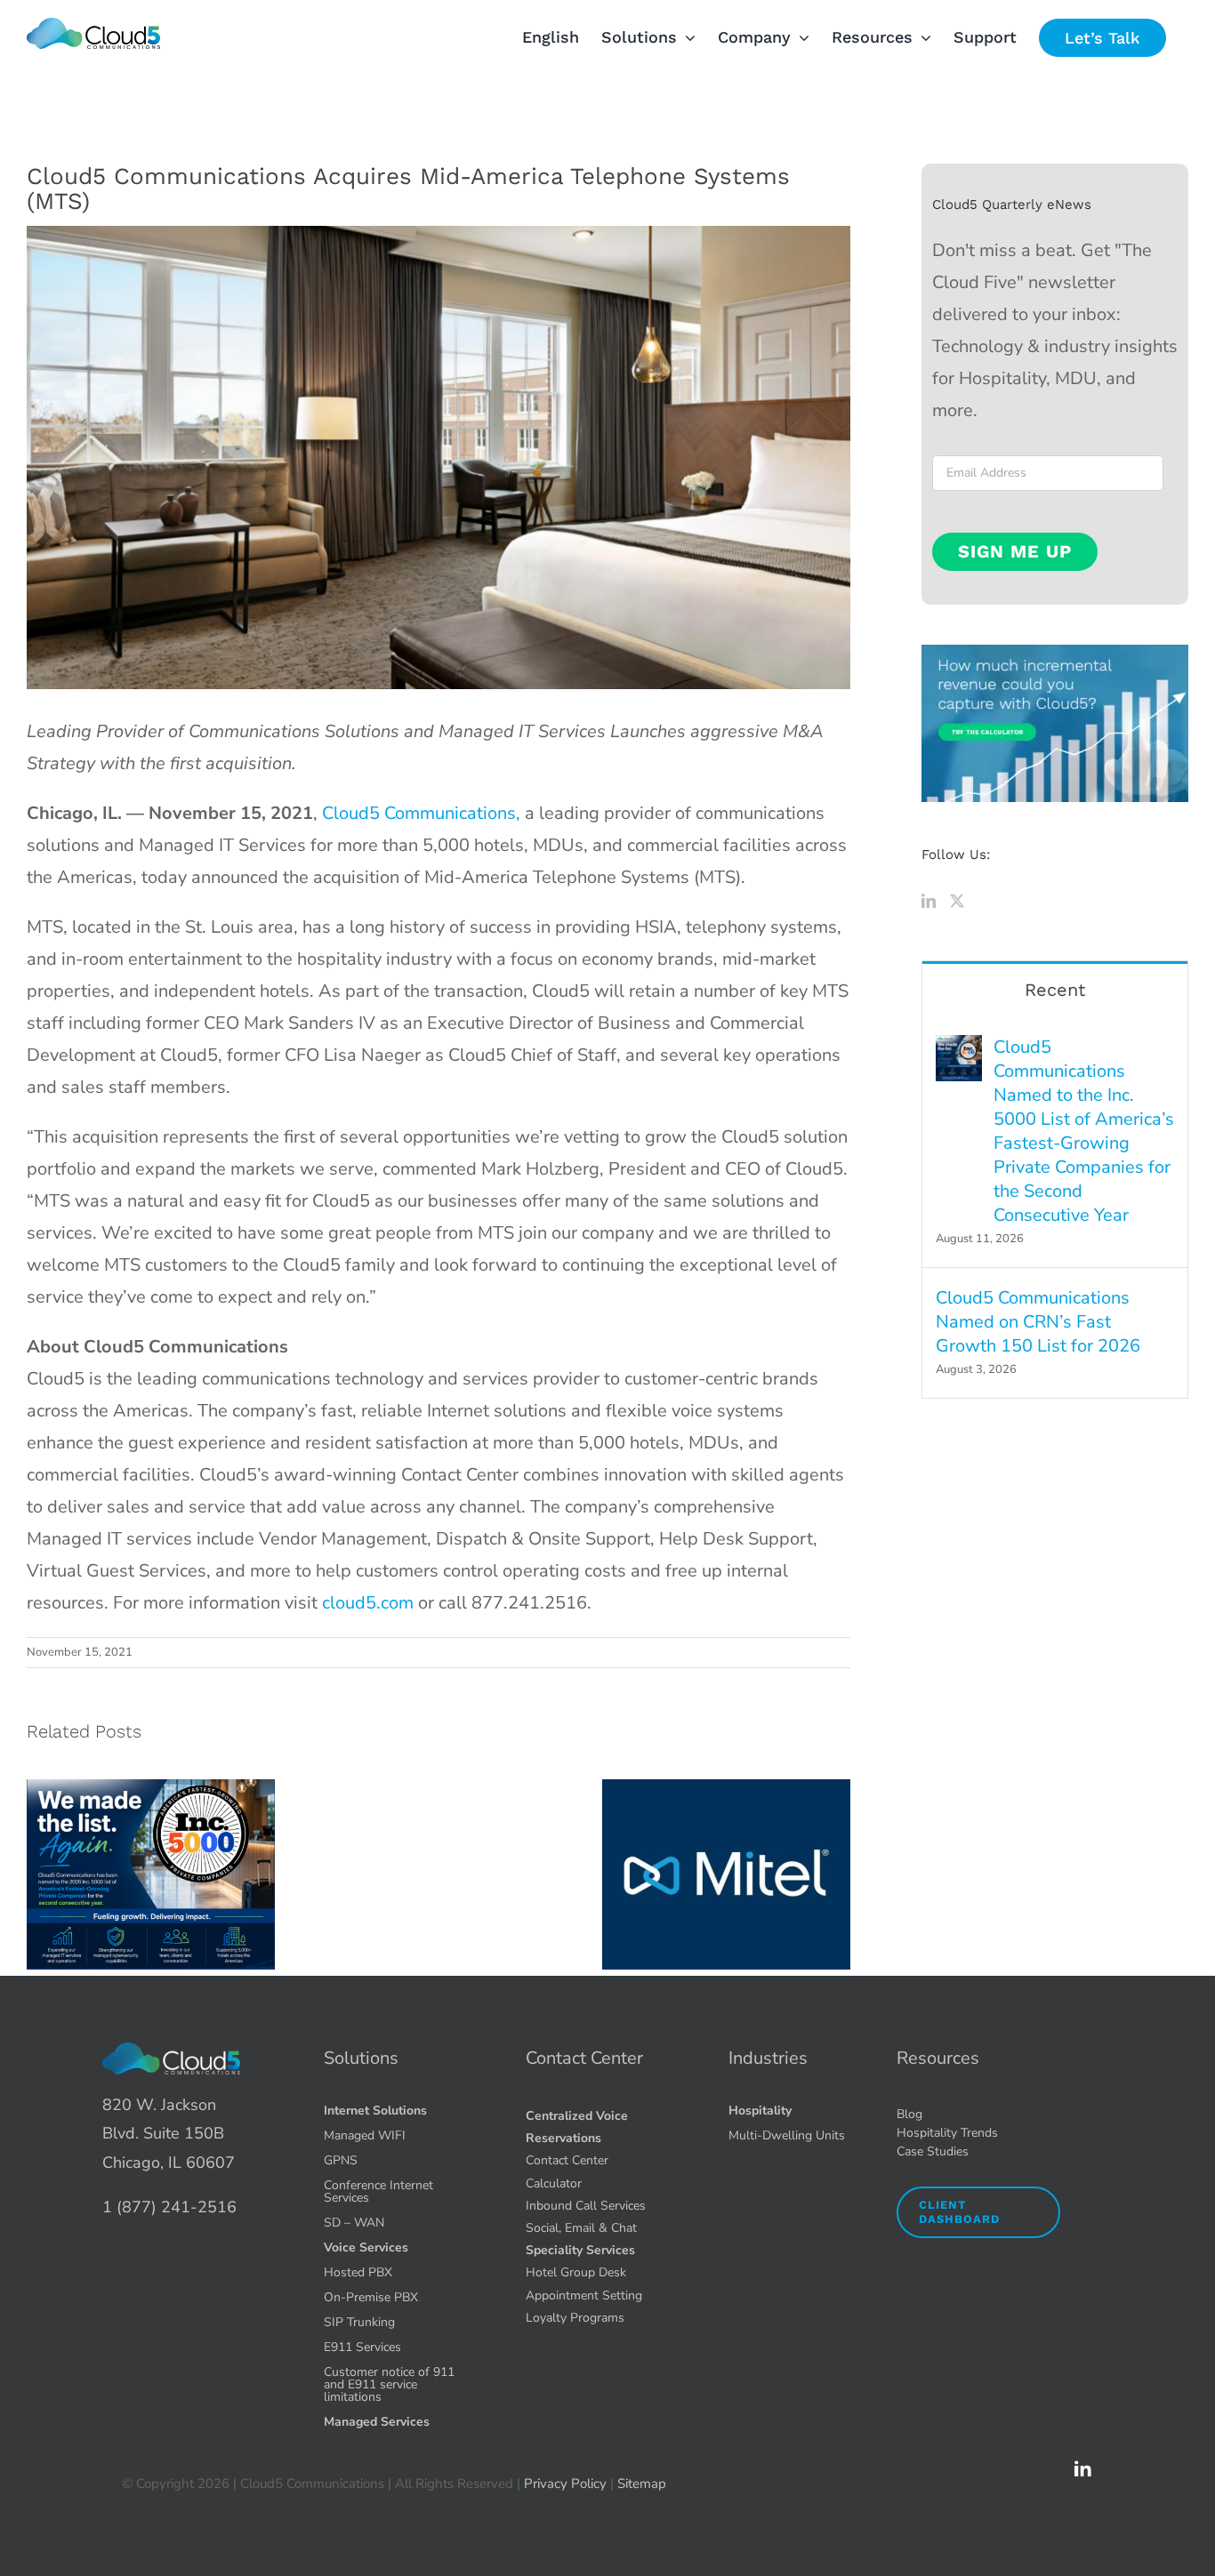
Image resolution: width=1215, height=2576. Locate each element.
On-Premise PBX (371, 2297)
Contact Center (584, 2058)
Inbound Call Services (586, 2206)
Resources (938, 2058)
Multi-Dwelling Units (787, 2135)
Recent (1055, 990)
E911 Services (362, 2347)
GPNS (341, 2160)
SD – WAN (354, 2223)
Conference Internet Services (378, 2191)
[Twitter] (957, 901)
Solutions (361, 2058)
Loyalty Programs (575, 2318)
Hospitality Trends (947, 2133)
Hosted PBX (358, 2272)
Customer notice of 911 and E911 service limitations (389, 2384)
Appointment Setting (584, 2295)
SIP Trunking (359, 2322)
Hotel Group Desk (576, 2272)
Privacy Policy (565, 2484)
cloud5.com (368, 1603)
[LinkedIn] (929, 901)
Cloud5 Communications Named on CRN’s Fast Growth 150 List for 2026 (1038, 1322)
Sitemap (642, 2484)
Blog (909, 2114)
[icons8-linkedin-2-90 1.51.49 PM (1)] (1082, 2467)
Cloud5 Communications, (421, 813)
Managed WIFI (365, 2135)
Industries (768, 2058)
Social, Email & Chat (581, 2228)
